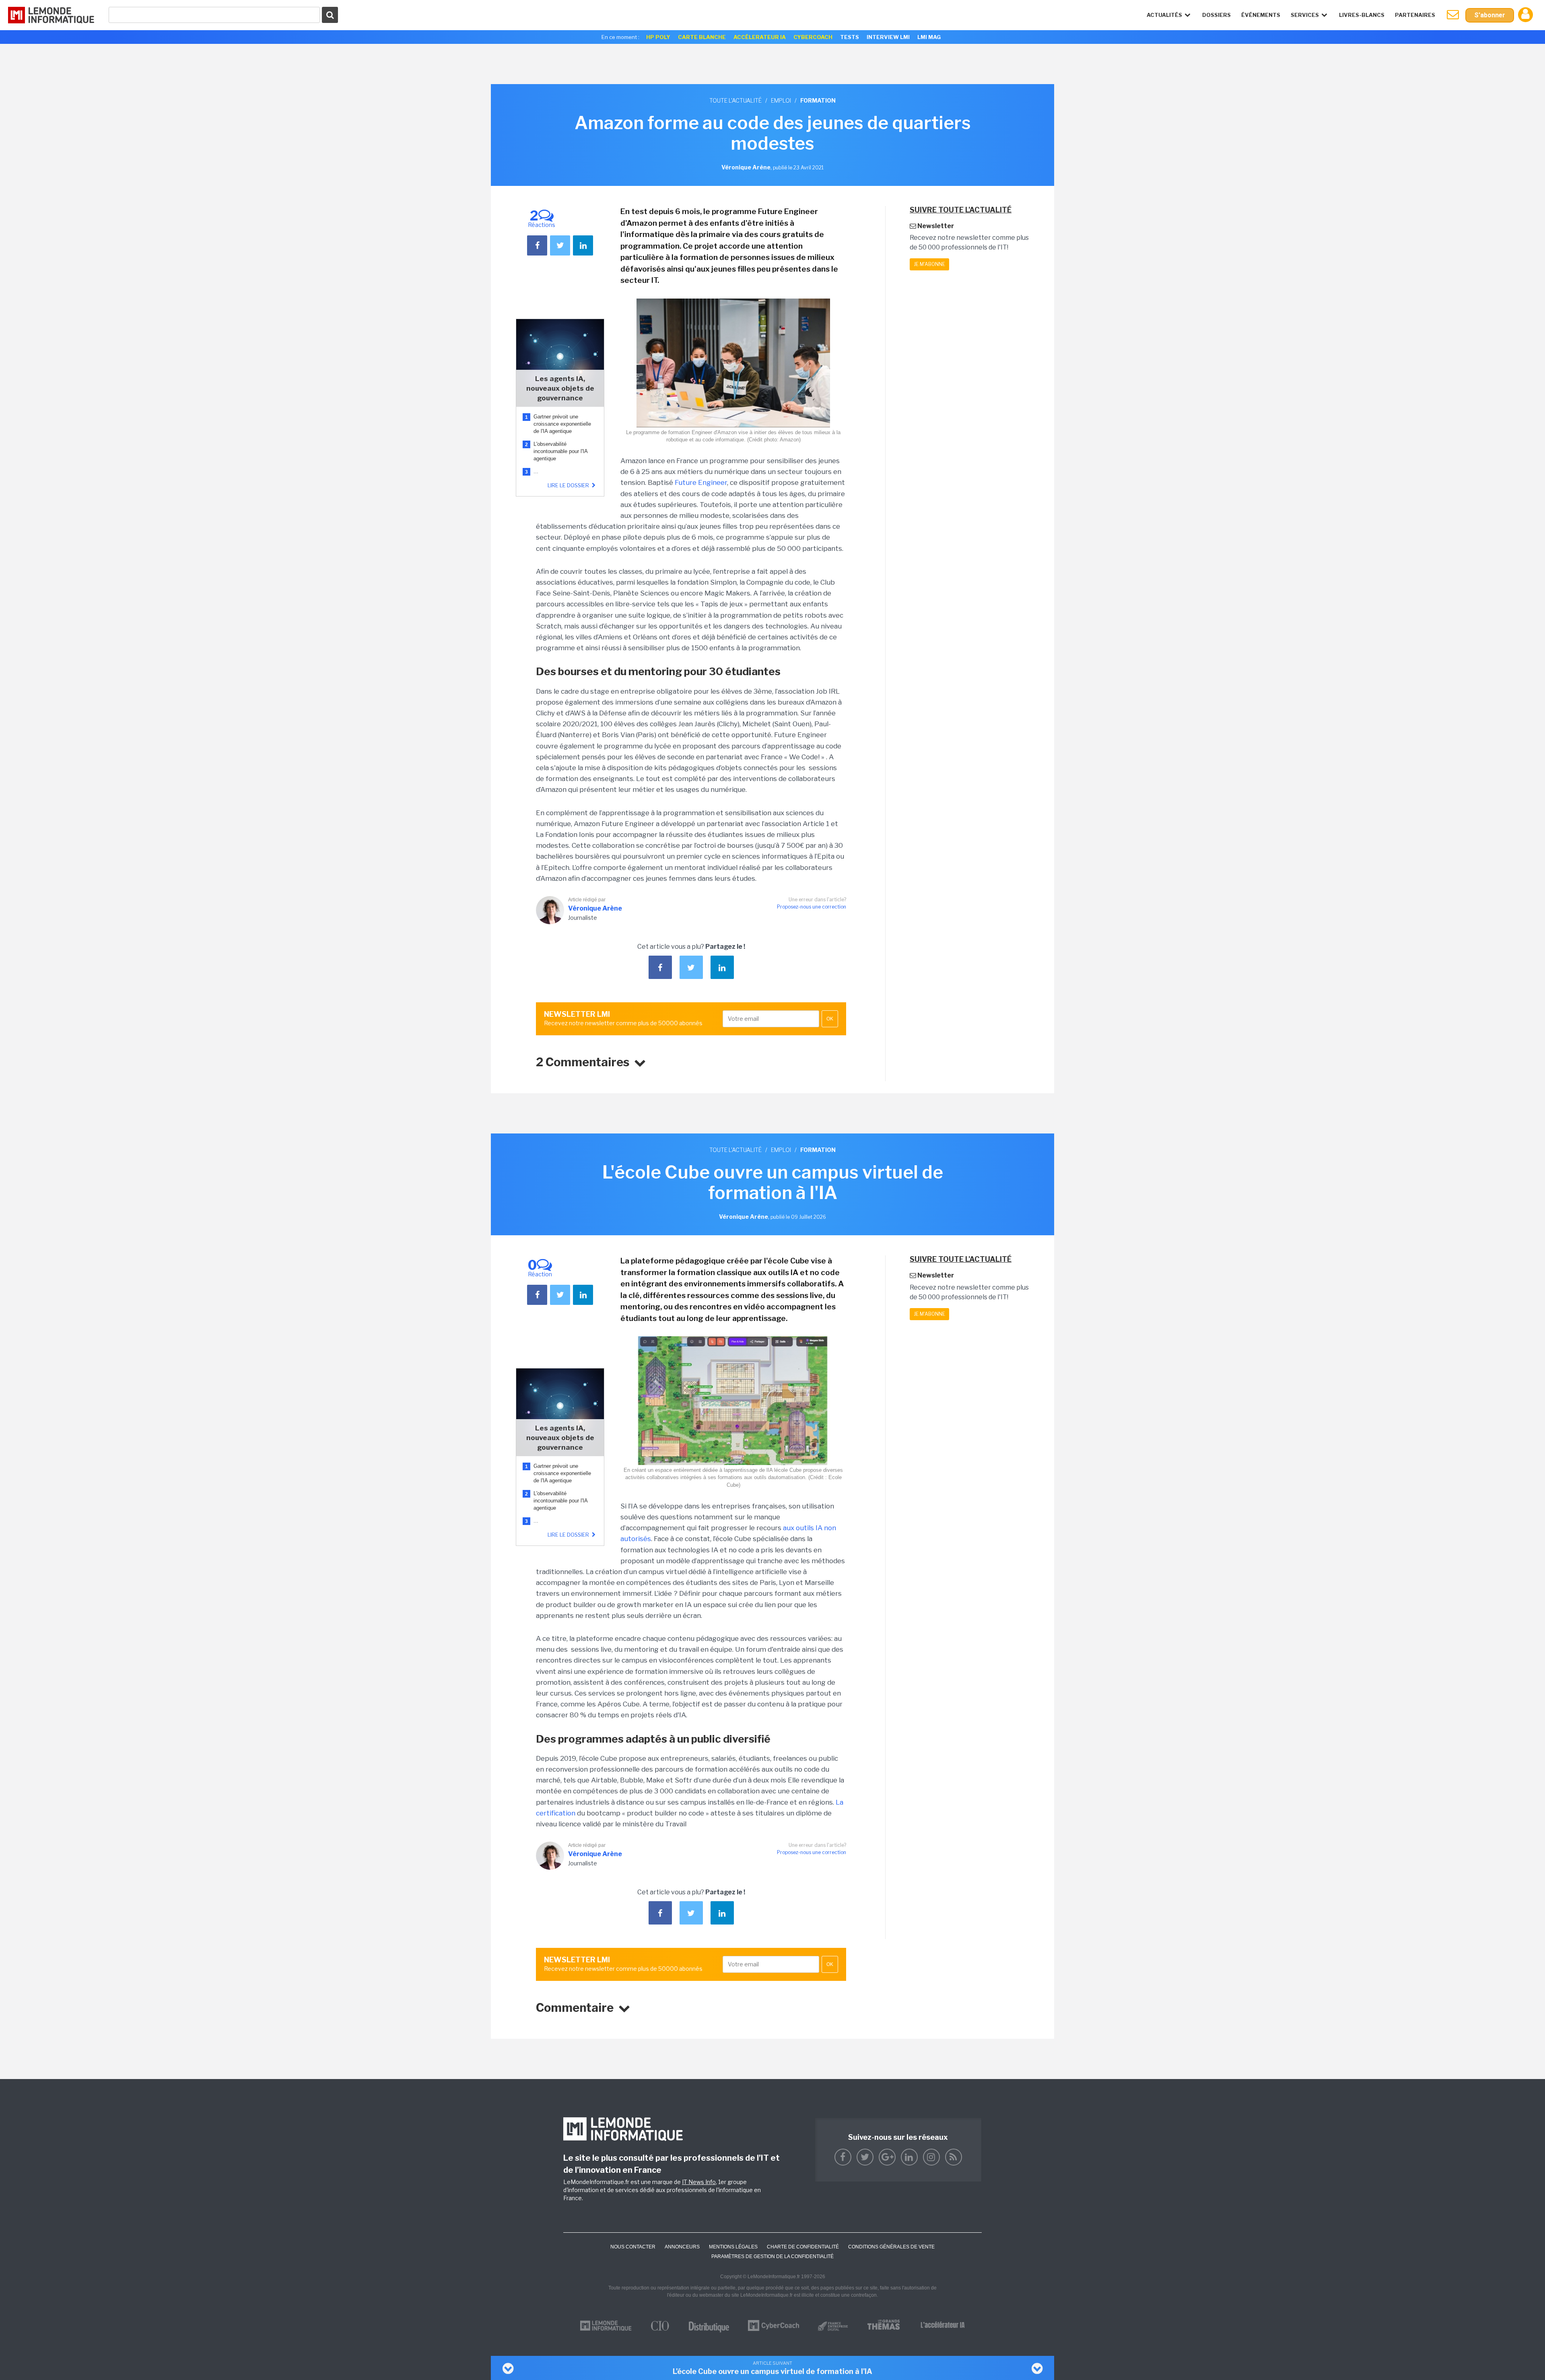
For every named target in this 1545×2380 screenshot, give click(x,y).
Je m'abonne (929, 264)
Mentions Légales (733, 2247)
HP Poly (658, 37)
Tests (850, 37)
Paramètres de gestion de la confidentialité (772, 2256)
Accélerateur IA (760, 37)
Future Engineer (701, 482)
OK (830, 1019)
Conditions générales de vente (891, 2247)
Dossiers (1216, 15)
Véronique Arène (595, 908)
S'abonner (1490, 15)
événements (1261, 15)
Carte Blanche (702, 37)
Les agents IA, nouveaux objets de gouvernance (560, 388)
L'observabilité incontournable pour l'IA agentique (560, 451)
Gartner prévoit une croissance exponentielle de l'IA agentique (562, 424)
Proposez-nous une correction (812, 907)
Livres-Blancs (1362, 15)
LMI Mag (929, 37)
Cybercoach (813, 37)
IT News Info (699, 2182)
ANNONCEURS (682, 2247)
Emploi (781, 100)
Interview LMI (888, 37)
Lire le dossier (569, 485)
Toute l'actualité (735, 100)
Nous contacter (633, 2247)
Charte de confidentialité (803, 2247)
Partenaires (1415, 15)
